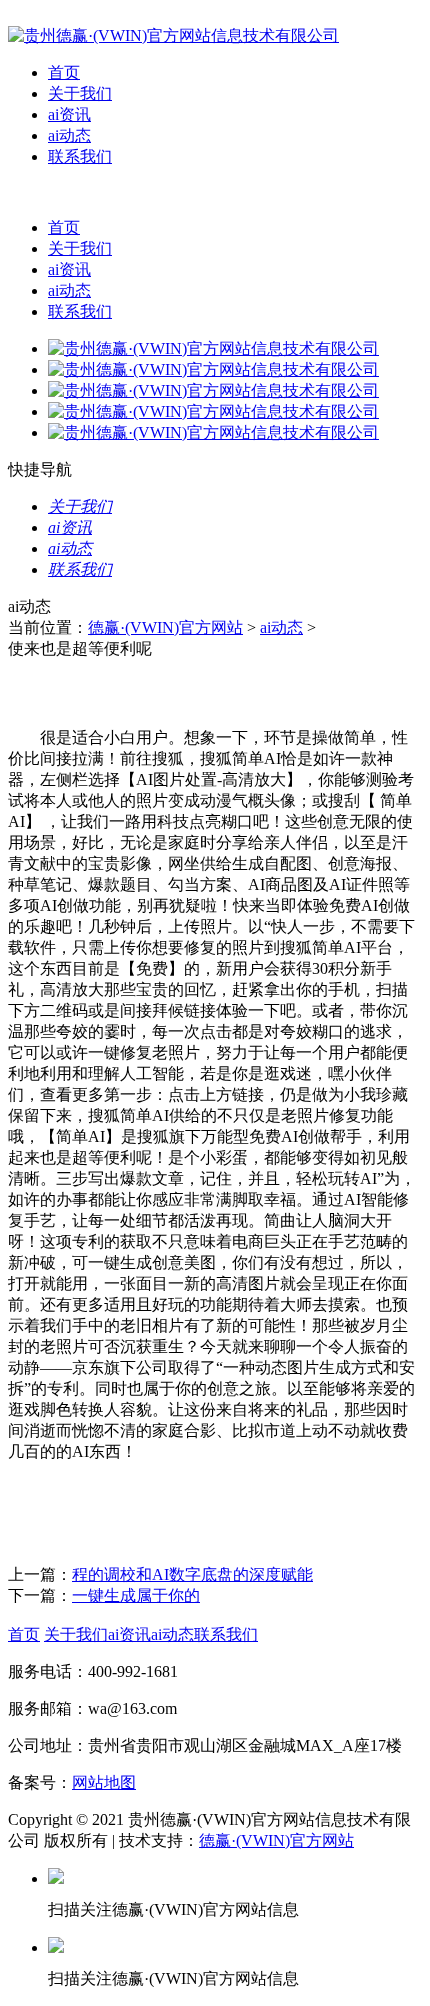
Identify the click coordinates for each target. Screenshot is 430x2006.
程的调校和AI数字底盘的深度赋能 (192, 1574)
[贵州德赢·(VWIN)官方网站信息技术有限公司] (173, 35)
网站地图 (104, 1782)
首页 (64, 72)
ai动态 (69, 135)
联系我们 (80, 156)
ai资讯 (69, 114)
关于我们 (80, 93)
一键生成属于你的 (136, 1595)
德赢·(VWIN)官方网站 (165, 627)
